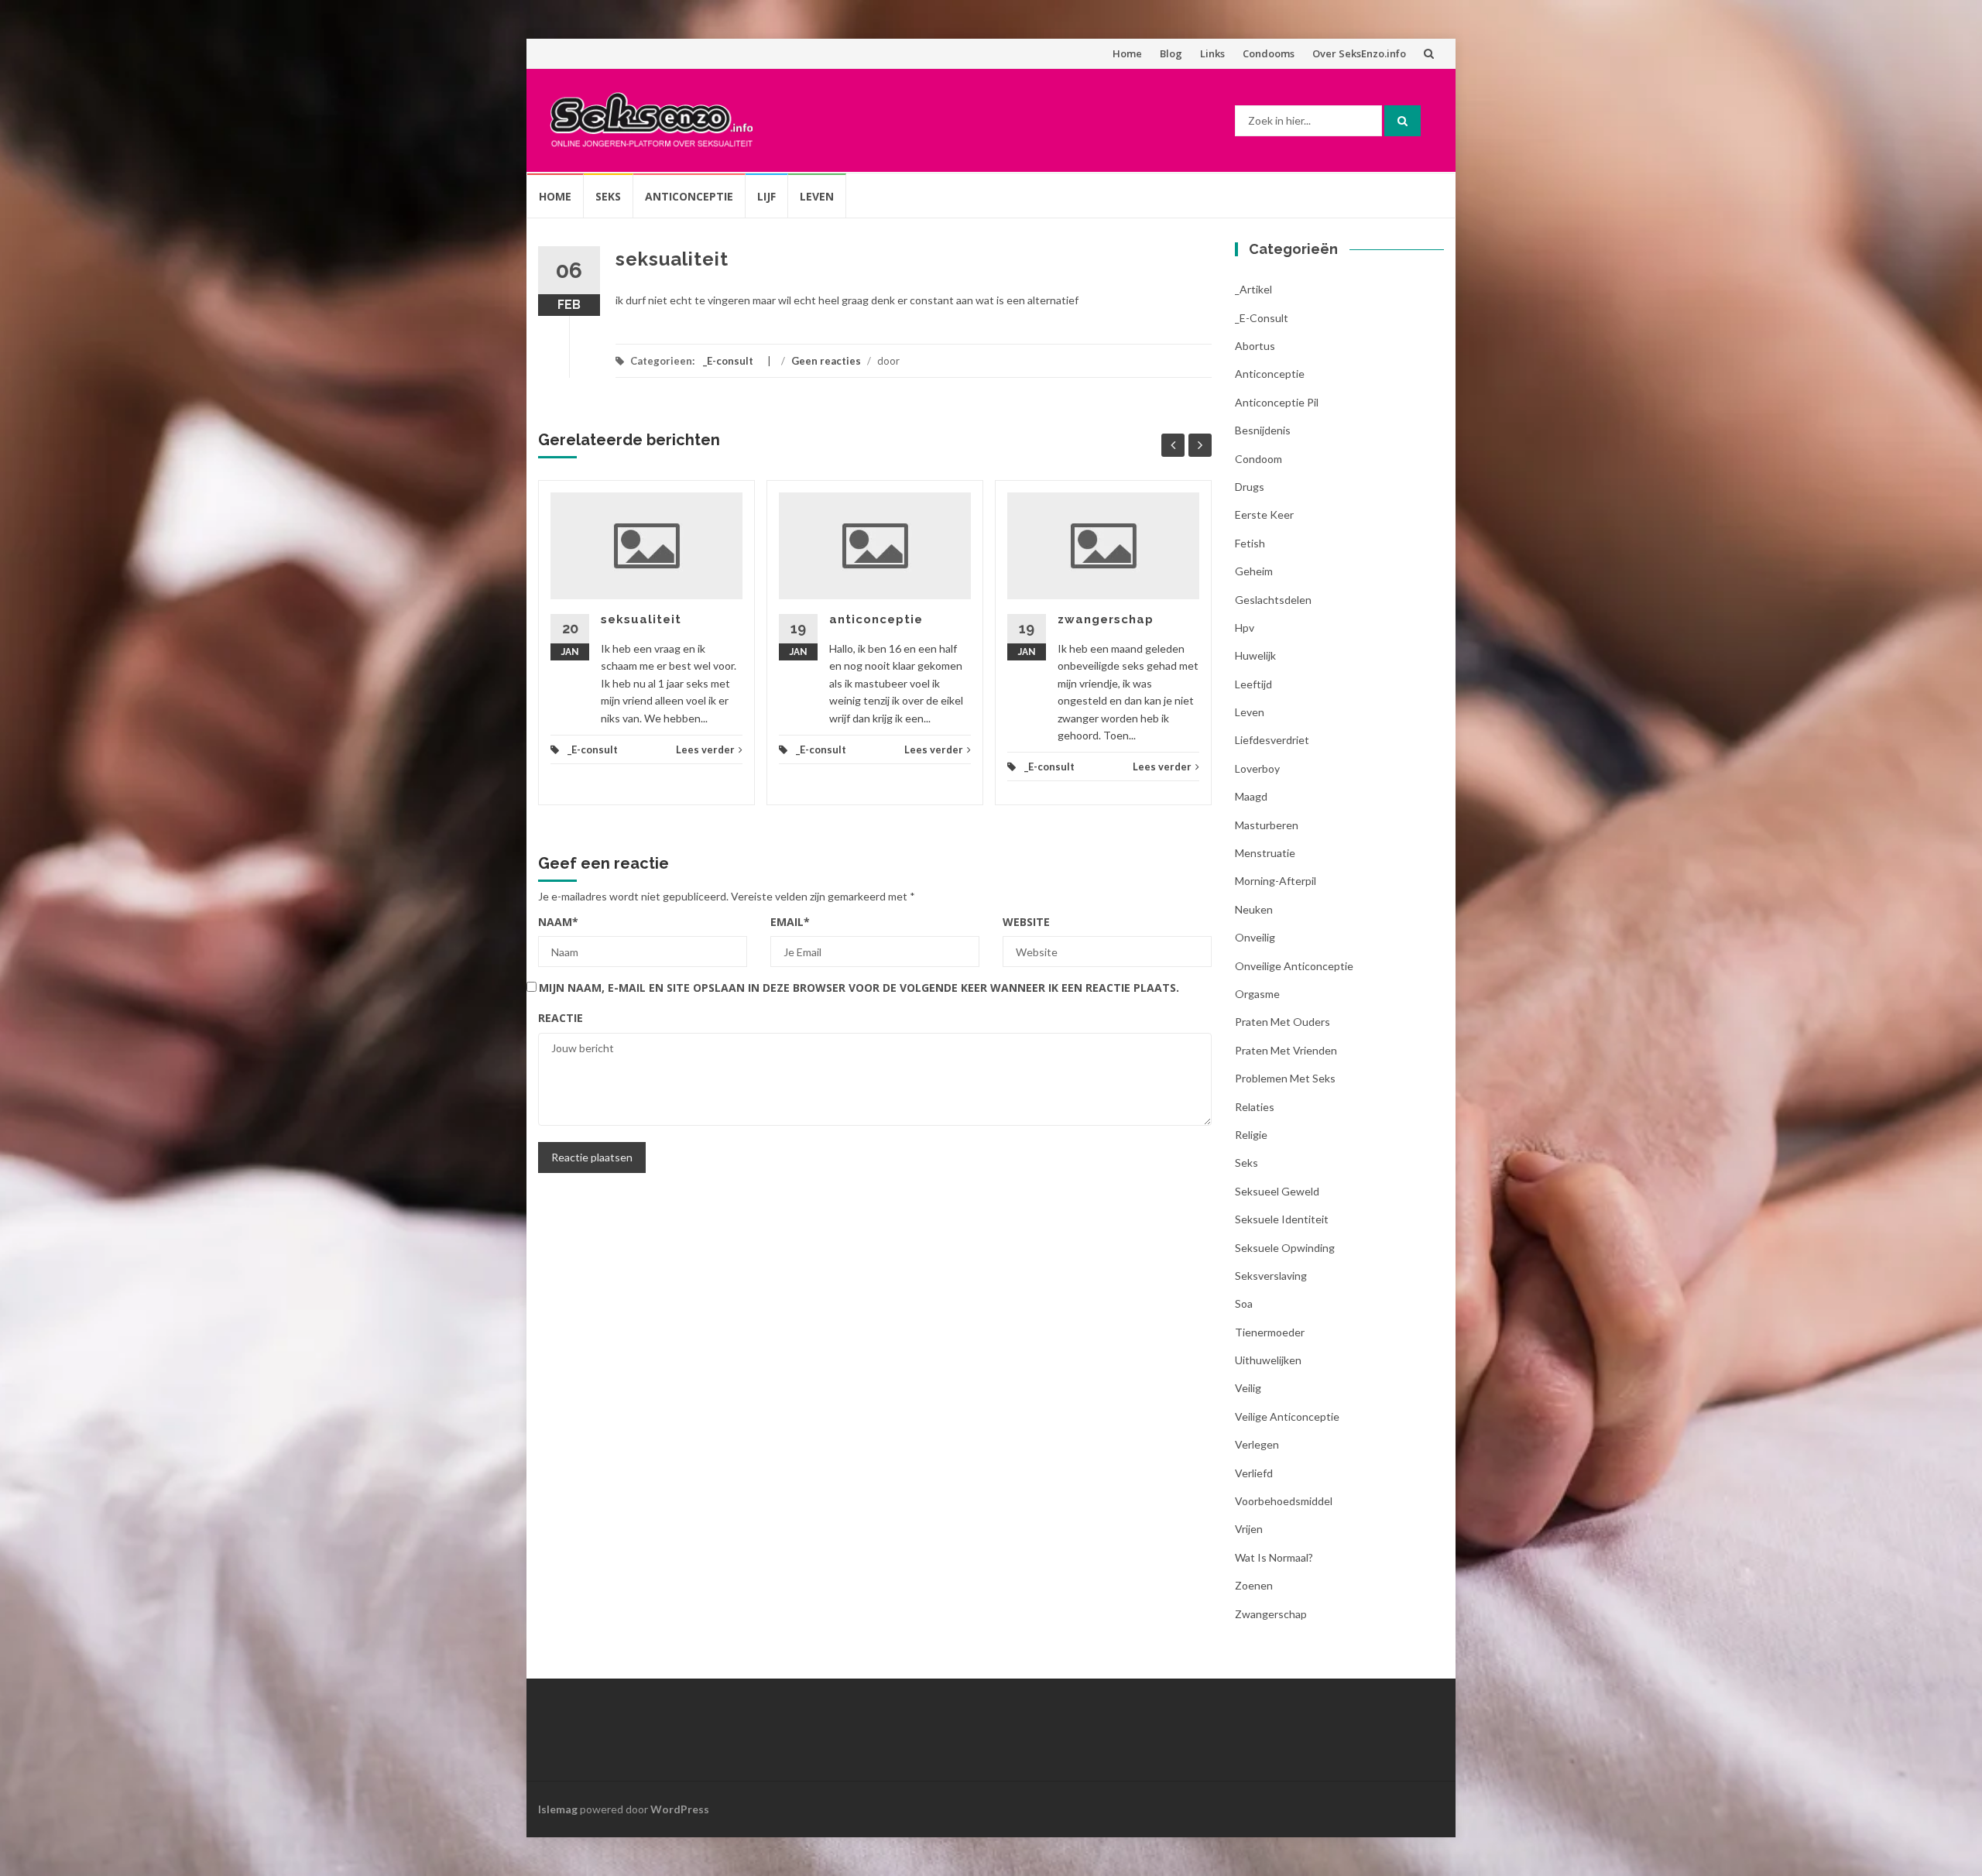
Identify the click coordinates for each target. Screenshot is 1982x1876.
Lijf (766, 196)
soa (1244, 1303)
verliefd (1254, 1473)
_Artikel (1253, 289)
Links (1212, 53)
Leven (817, 196)
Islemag (558, 1809)
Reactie (561, 1018)
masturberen (1267, 825)
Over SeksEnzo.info (1359, 53)
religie (1251, 1135)
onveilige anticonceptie (1294, 966)
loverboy (1257, 768)
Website (1026, 922)
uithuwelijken (1268, 1360)
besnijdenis (1263, 430)
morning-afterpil (1276, 881)
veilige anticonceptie (1287, 1416)
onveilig (1255, 937)
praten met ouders (1282, 1022)
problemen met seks (1285, 1078)
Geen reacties (826, 361)
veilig (1248, 1388)
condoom (1258, 459)
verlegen (1257, 1444)
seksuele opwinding (1285, 1248)
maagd (1251, 796)
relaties (1255, 1107)
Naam (558, 922)
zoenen (1254, 1585)
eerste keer (1264, 514)
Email (790, 922)
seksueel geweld (1277, 1191)
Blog (1171, 53)
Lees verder (705, 749)
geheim (1254, 571)
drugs (1250, 487)
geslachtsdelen (1273, 600)
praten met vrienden (1286, 1050)
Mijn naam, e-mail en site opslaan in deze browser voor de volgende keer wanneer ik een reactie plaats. (859, 988)
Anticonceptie (689, 196)
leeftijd (1253, 684)
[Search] (1402, 121)
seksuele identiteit (1282, 1219)
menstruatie (1265, 853)
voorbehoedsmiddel (1284, 1501)
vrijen (1249, 1529)
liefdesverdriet (1272, 740)
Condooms (1269, 53)
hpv (1245, 628)
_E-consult (728, 361)
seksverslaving (1271, 1276)
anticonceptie (876, 619)
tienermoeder (1270, 1332)
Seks (608, 196)
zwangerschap (1106, 619)
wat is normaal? (1274, 1557)
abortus (1255, 346)
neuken (1254, 909)
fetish (1250, 543)
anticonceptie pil (1277, 402)
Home (1127, 53)
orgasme (1257, 994)
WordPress (680, 1809)
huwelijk (1255, 655)
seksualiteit (641, 619)
